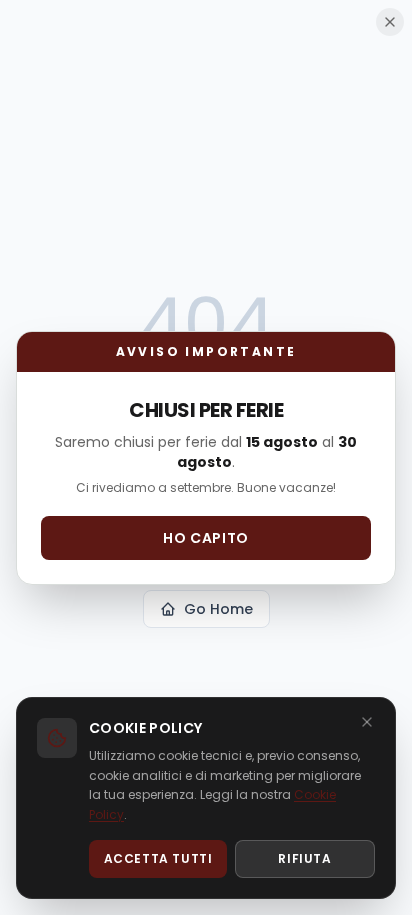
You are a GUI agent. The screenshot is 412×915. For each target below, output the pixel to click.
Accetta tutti (158, 858)
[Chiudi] (367, 722)
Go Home (218, 609)
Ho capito (206, 538)
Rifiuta (304, 858)
